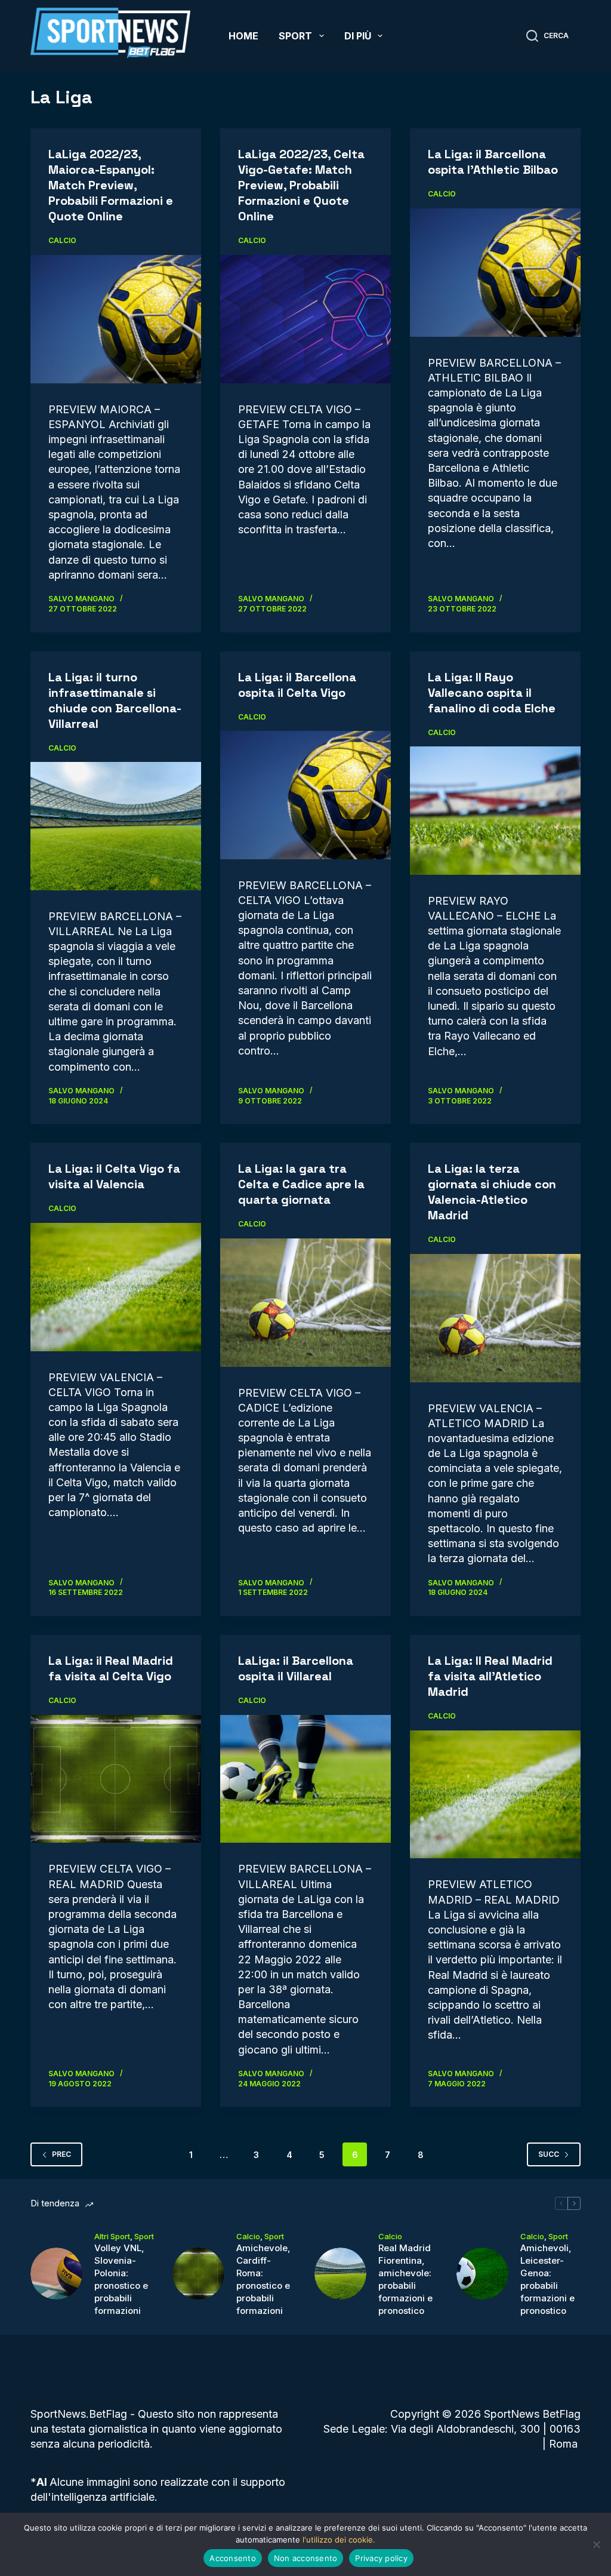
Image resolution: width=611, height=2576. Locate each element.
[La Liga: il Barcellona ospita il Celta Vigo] (305, 795)
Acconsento (233, 2558)
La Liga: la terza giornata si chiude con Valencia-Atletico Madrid (492, 1192)
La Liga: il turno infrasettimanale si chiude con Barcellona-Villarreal (115, 700)
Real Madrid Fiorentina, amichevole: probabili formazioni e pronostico (405, 2279)
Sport (295, 36)
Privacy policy (381, 2558)
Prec (61, 2154)
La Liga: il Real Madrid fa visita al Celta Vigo (111, 1668)
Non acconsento (306, 2558)
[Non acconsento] (596, 2544)
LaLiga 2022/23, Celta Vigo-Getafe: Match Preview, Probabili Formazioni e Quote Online (301, 185)
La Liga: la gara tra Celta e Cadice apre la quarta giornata (301, 1184)
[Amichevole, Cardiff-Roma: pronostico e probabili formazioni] (198, 2274)
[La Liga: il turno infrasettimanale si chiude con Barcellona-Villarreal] (116, 826)
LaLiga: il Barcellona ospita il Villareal (296, 1668)
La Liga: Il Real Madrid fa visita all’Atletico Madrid (490, 1676)
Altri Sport (112, 2236)
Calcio (62, 240)
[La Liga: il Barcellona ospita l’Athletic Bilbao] (495, 272)
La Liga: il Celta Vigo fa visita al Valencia (114, 1176)
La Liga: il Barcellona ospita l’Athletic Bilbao (493, 162)
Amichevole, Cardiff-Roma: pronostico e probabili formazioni (263, 2279)
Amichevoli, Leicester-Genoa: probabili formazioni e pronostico (547, 2279)
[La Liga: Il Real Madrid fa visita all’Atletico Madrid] (495, 1794)
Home (243, 36)
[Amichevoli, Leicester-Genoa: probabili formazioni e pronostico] (482, 2274)
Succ (549, 2154)
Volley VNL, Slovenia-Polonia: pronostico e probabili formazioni (121, 2279)
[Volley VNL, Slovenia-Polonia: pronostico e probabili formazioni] (56, 2274)
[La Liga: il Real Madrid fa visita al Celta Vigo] (116, 1779)
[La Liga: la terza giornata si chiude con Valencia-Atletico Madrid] (495, 1318)
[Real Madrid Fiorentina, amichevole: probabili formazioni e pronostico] (340, 2274)
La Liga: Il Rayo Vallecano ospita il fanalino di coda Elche (492, 693)
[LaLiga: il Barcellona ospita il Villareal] (305, 1779)
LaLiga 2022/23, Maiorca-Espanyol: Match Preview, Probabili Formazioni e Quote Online (111, 185)
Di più (358, 36)
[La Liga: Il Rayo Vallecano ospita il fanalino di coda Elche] (495, 810)
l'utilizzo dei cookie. (339, 2540)
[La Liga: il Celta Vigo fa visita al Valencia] (116, 1287)
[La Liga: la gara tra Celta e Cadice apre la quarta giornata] (305, 1302)
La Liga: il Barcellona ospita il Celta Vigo (297, 685)
